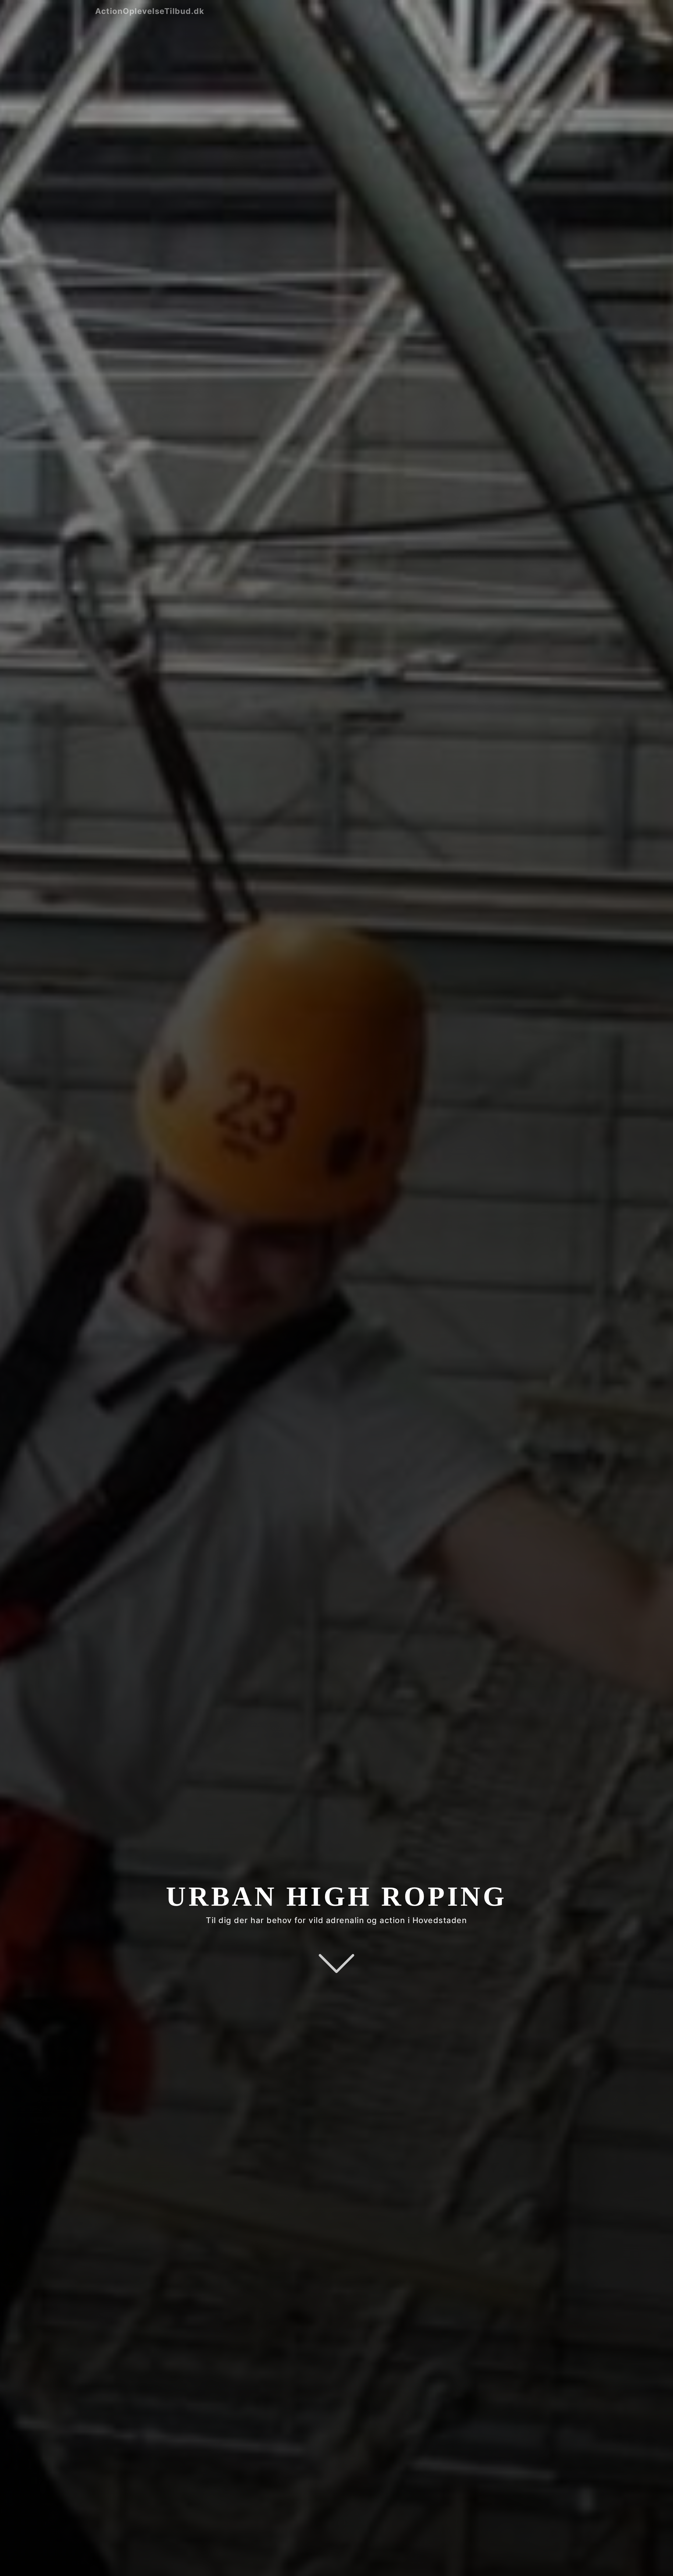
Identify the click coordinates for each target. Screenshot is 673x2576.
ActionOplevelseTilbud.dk (150, 11)
